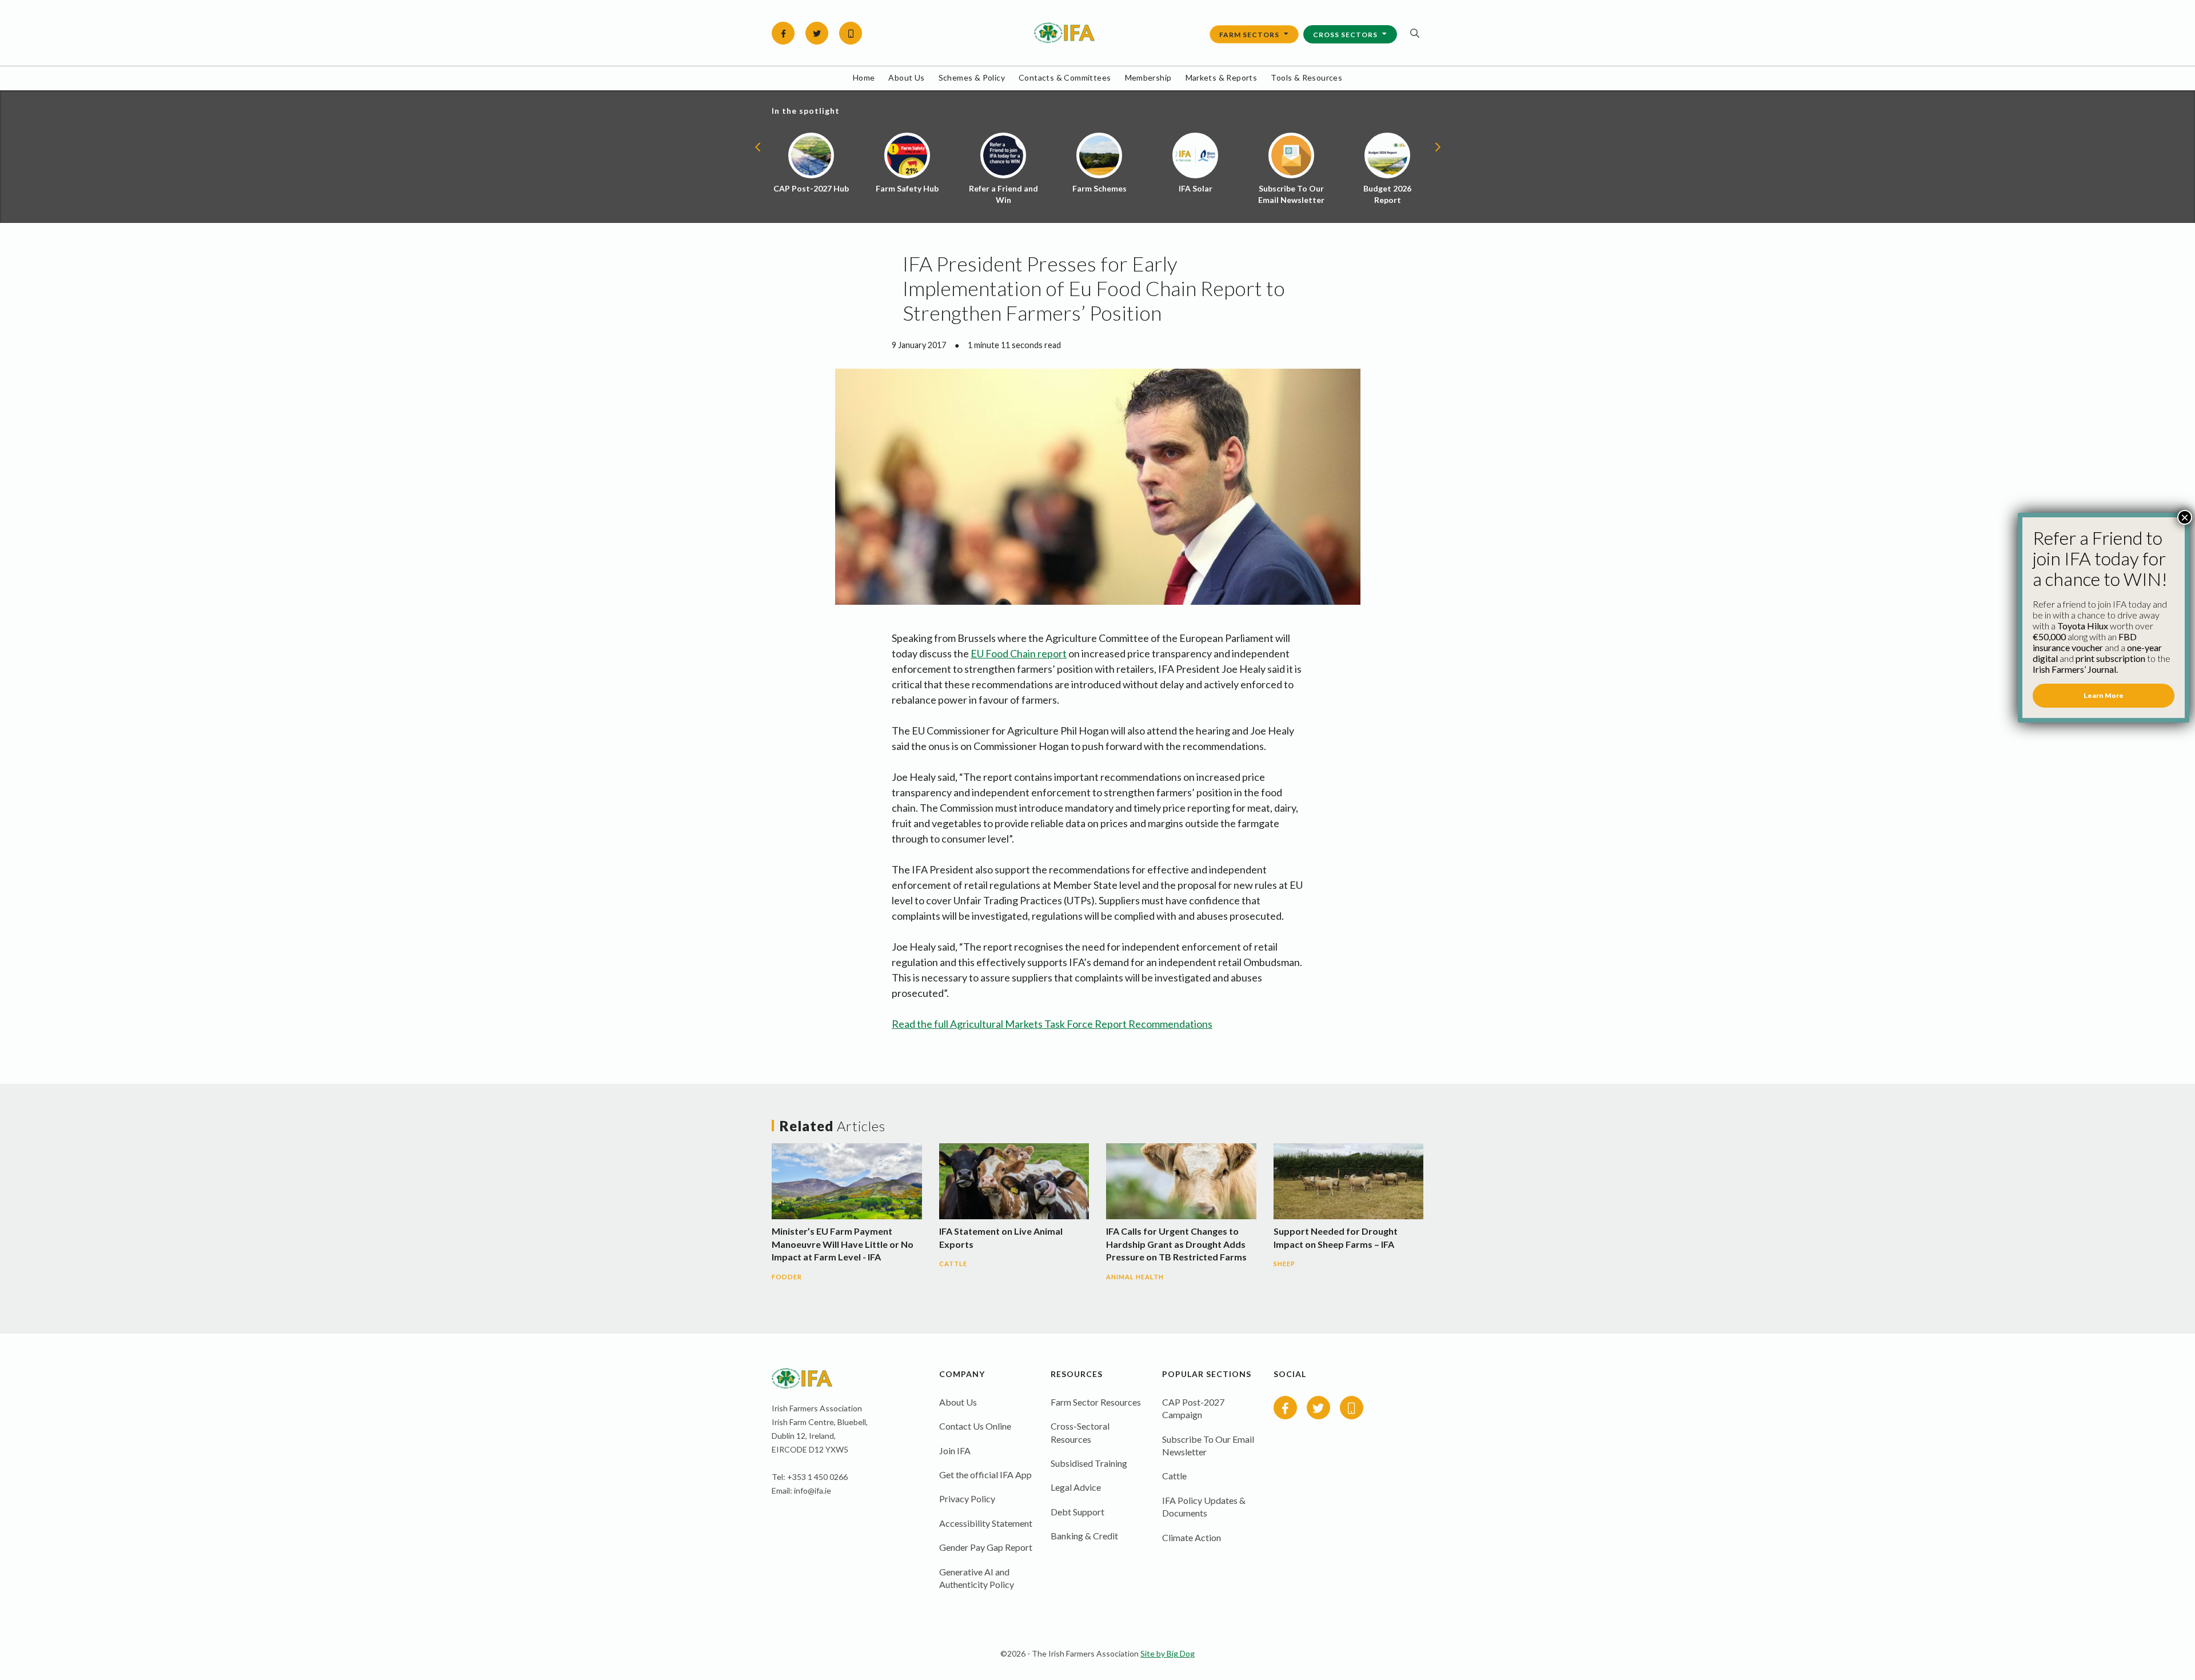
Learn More (2104, 695)
